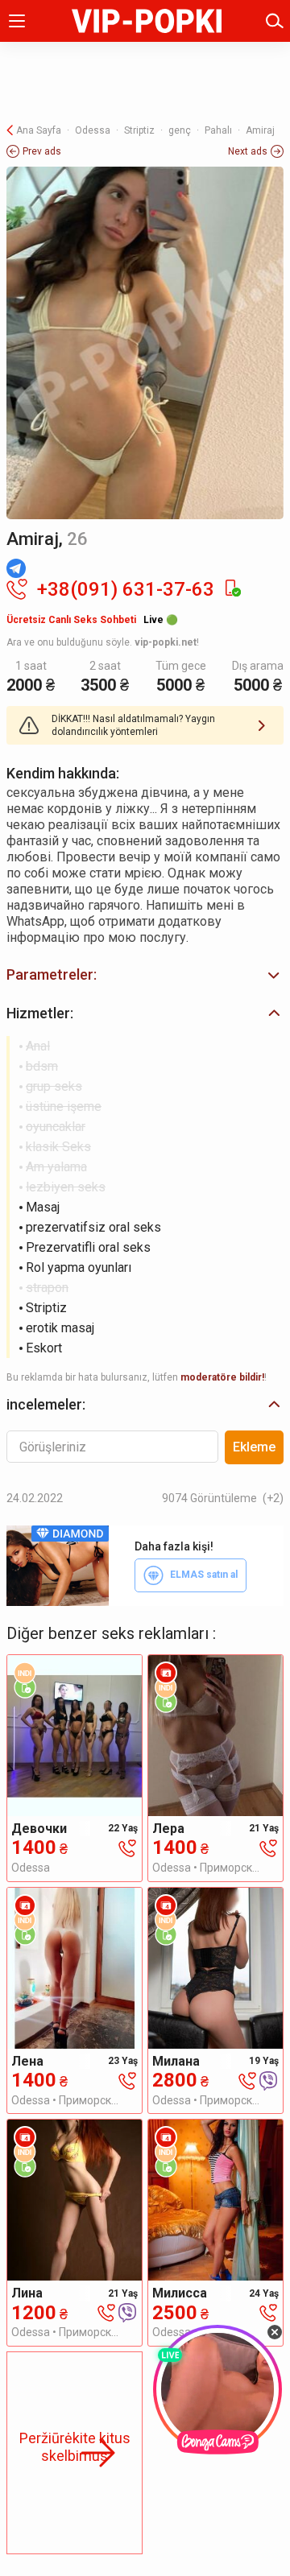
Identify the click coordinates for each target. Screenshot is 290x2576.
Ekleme (254, 1447)
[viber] (268, 2080)
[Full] (145, 343)
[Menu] (17, 21)
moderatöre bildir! (222, 1377)
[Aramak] (275, 21)
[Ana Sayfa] (147, 21)
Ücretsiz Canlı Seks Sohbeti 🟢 (92, 620)
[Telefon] (127, 1848)
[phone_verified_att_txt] (232, 589)
